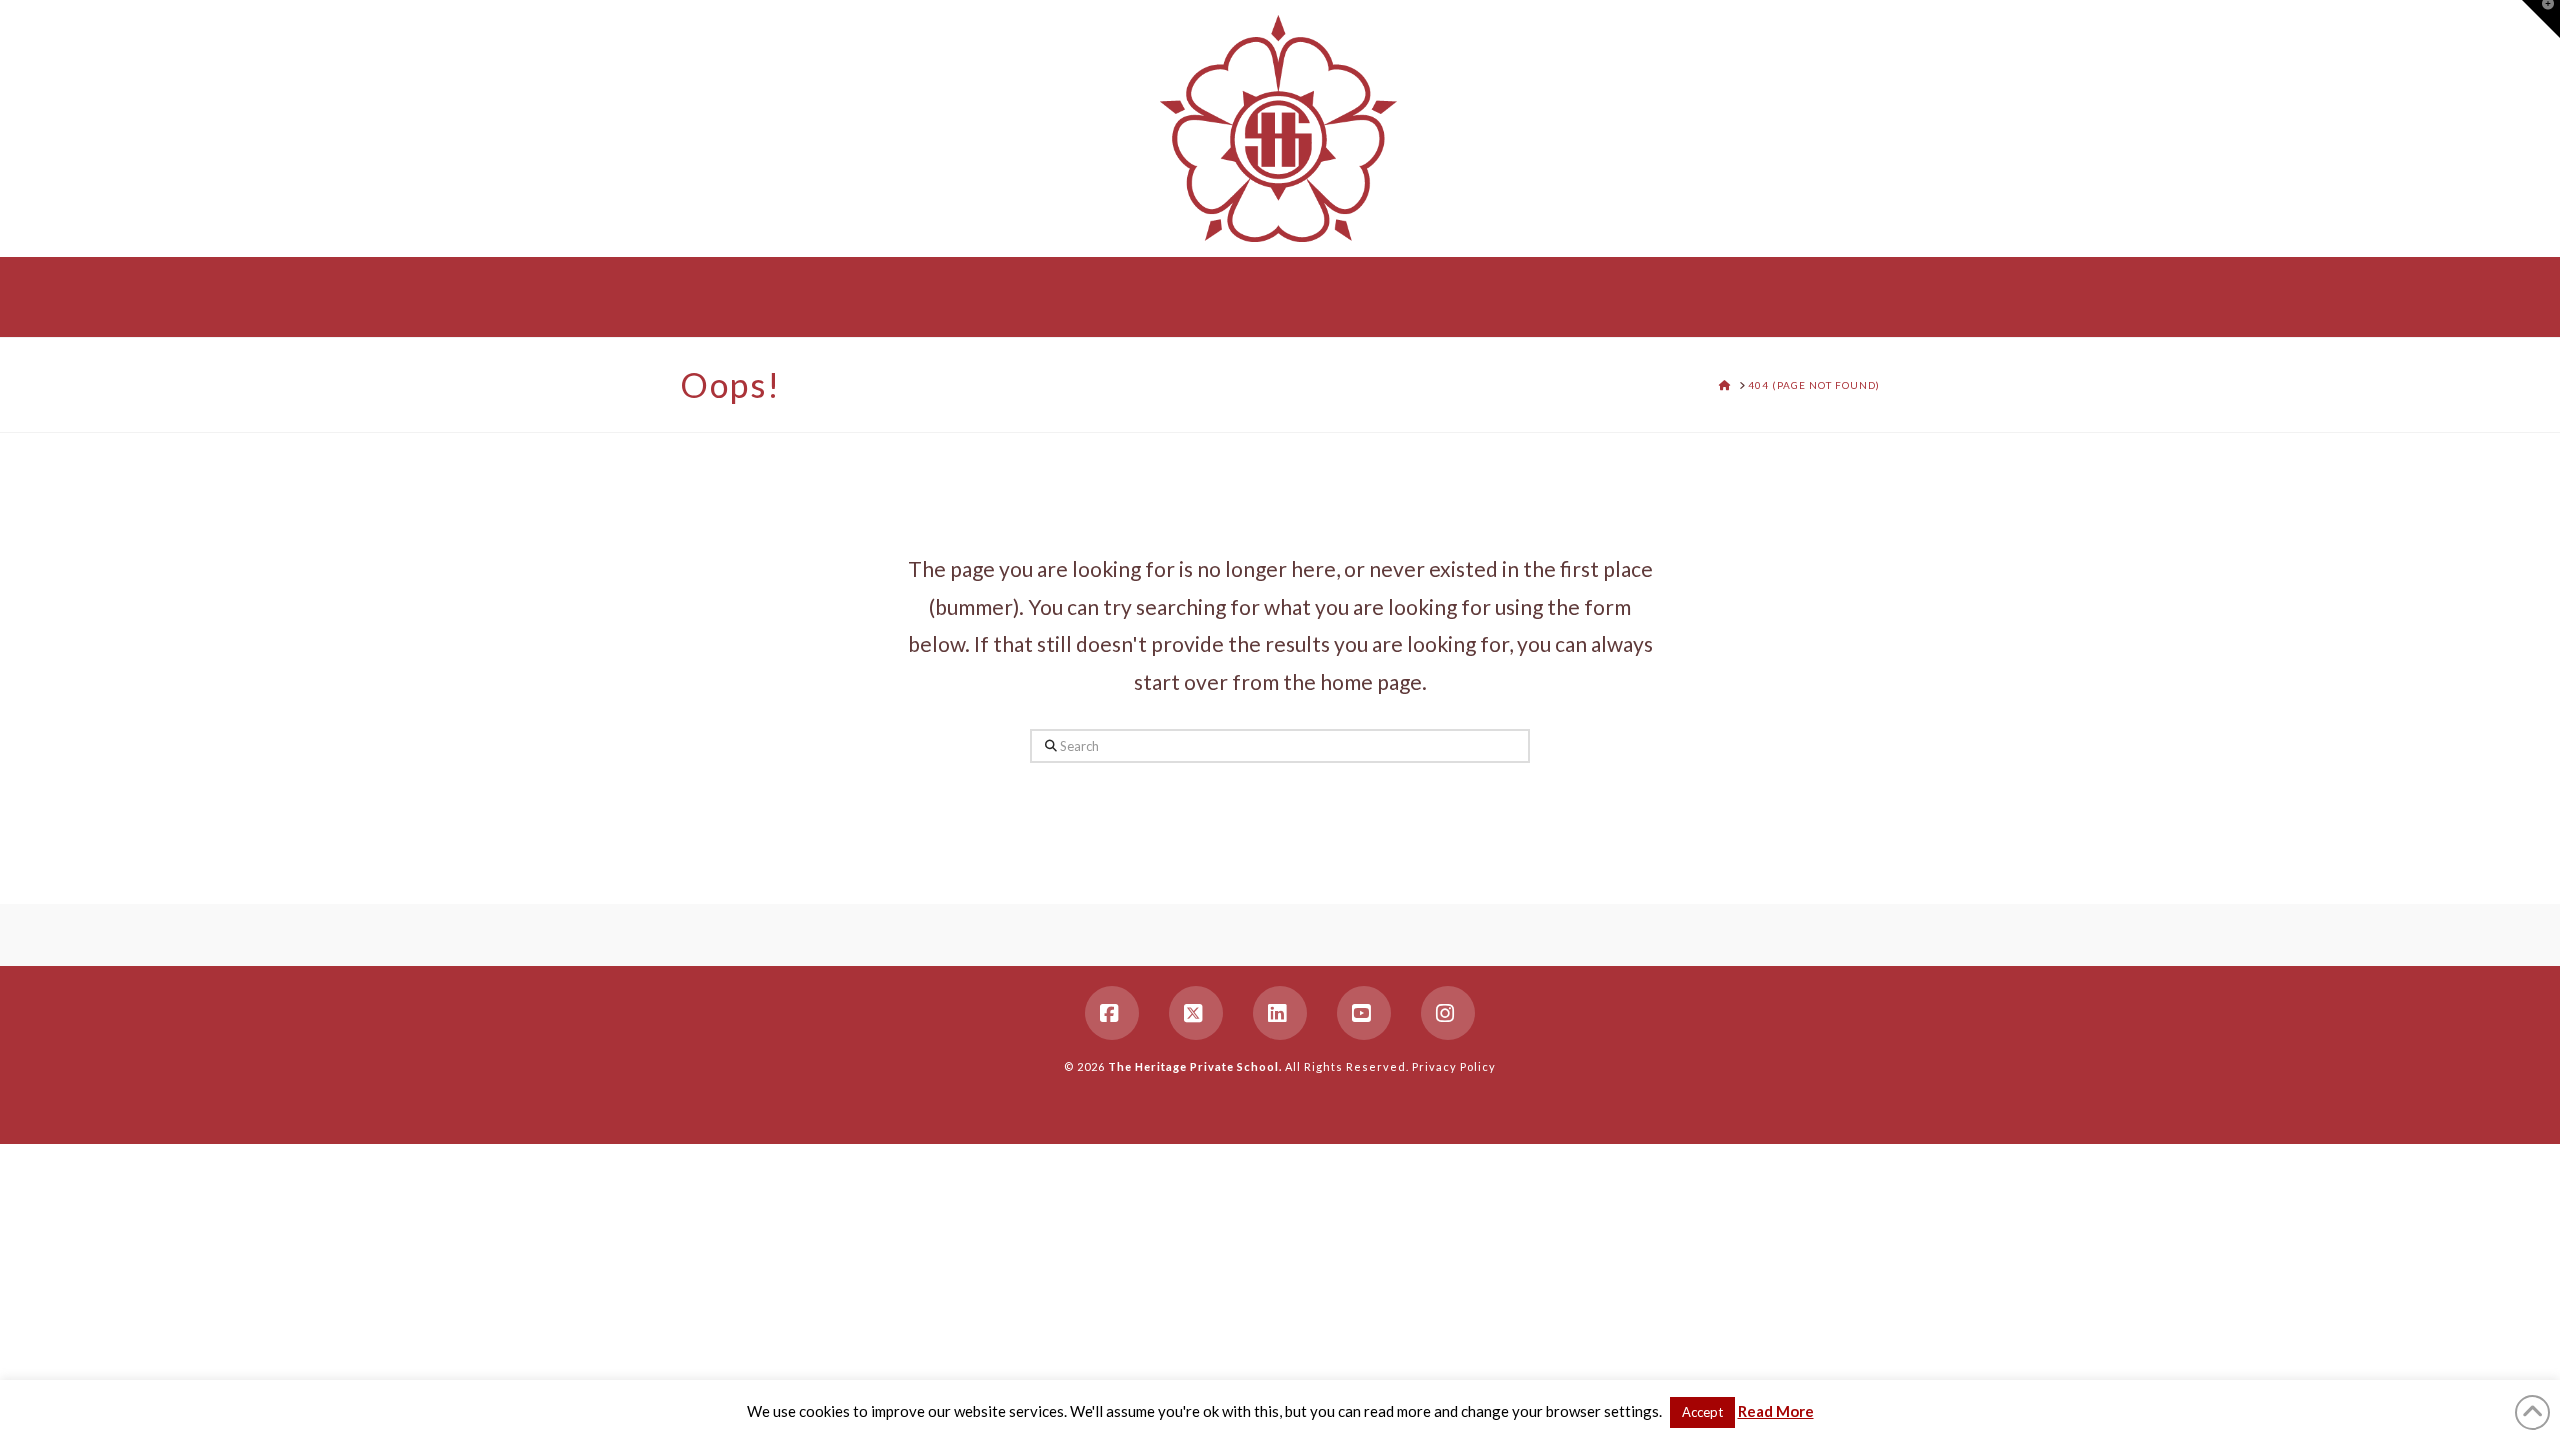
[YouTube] (1364, 1013)
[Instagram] (1448, 1013)
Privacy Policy (1454, 1066)
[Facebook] (1112, 1013)
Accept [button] (1702, 1412)
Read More (1776, 1411)
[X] (1196, 1013)
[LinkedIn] (1280, 1013)
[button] (2541, 19)
